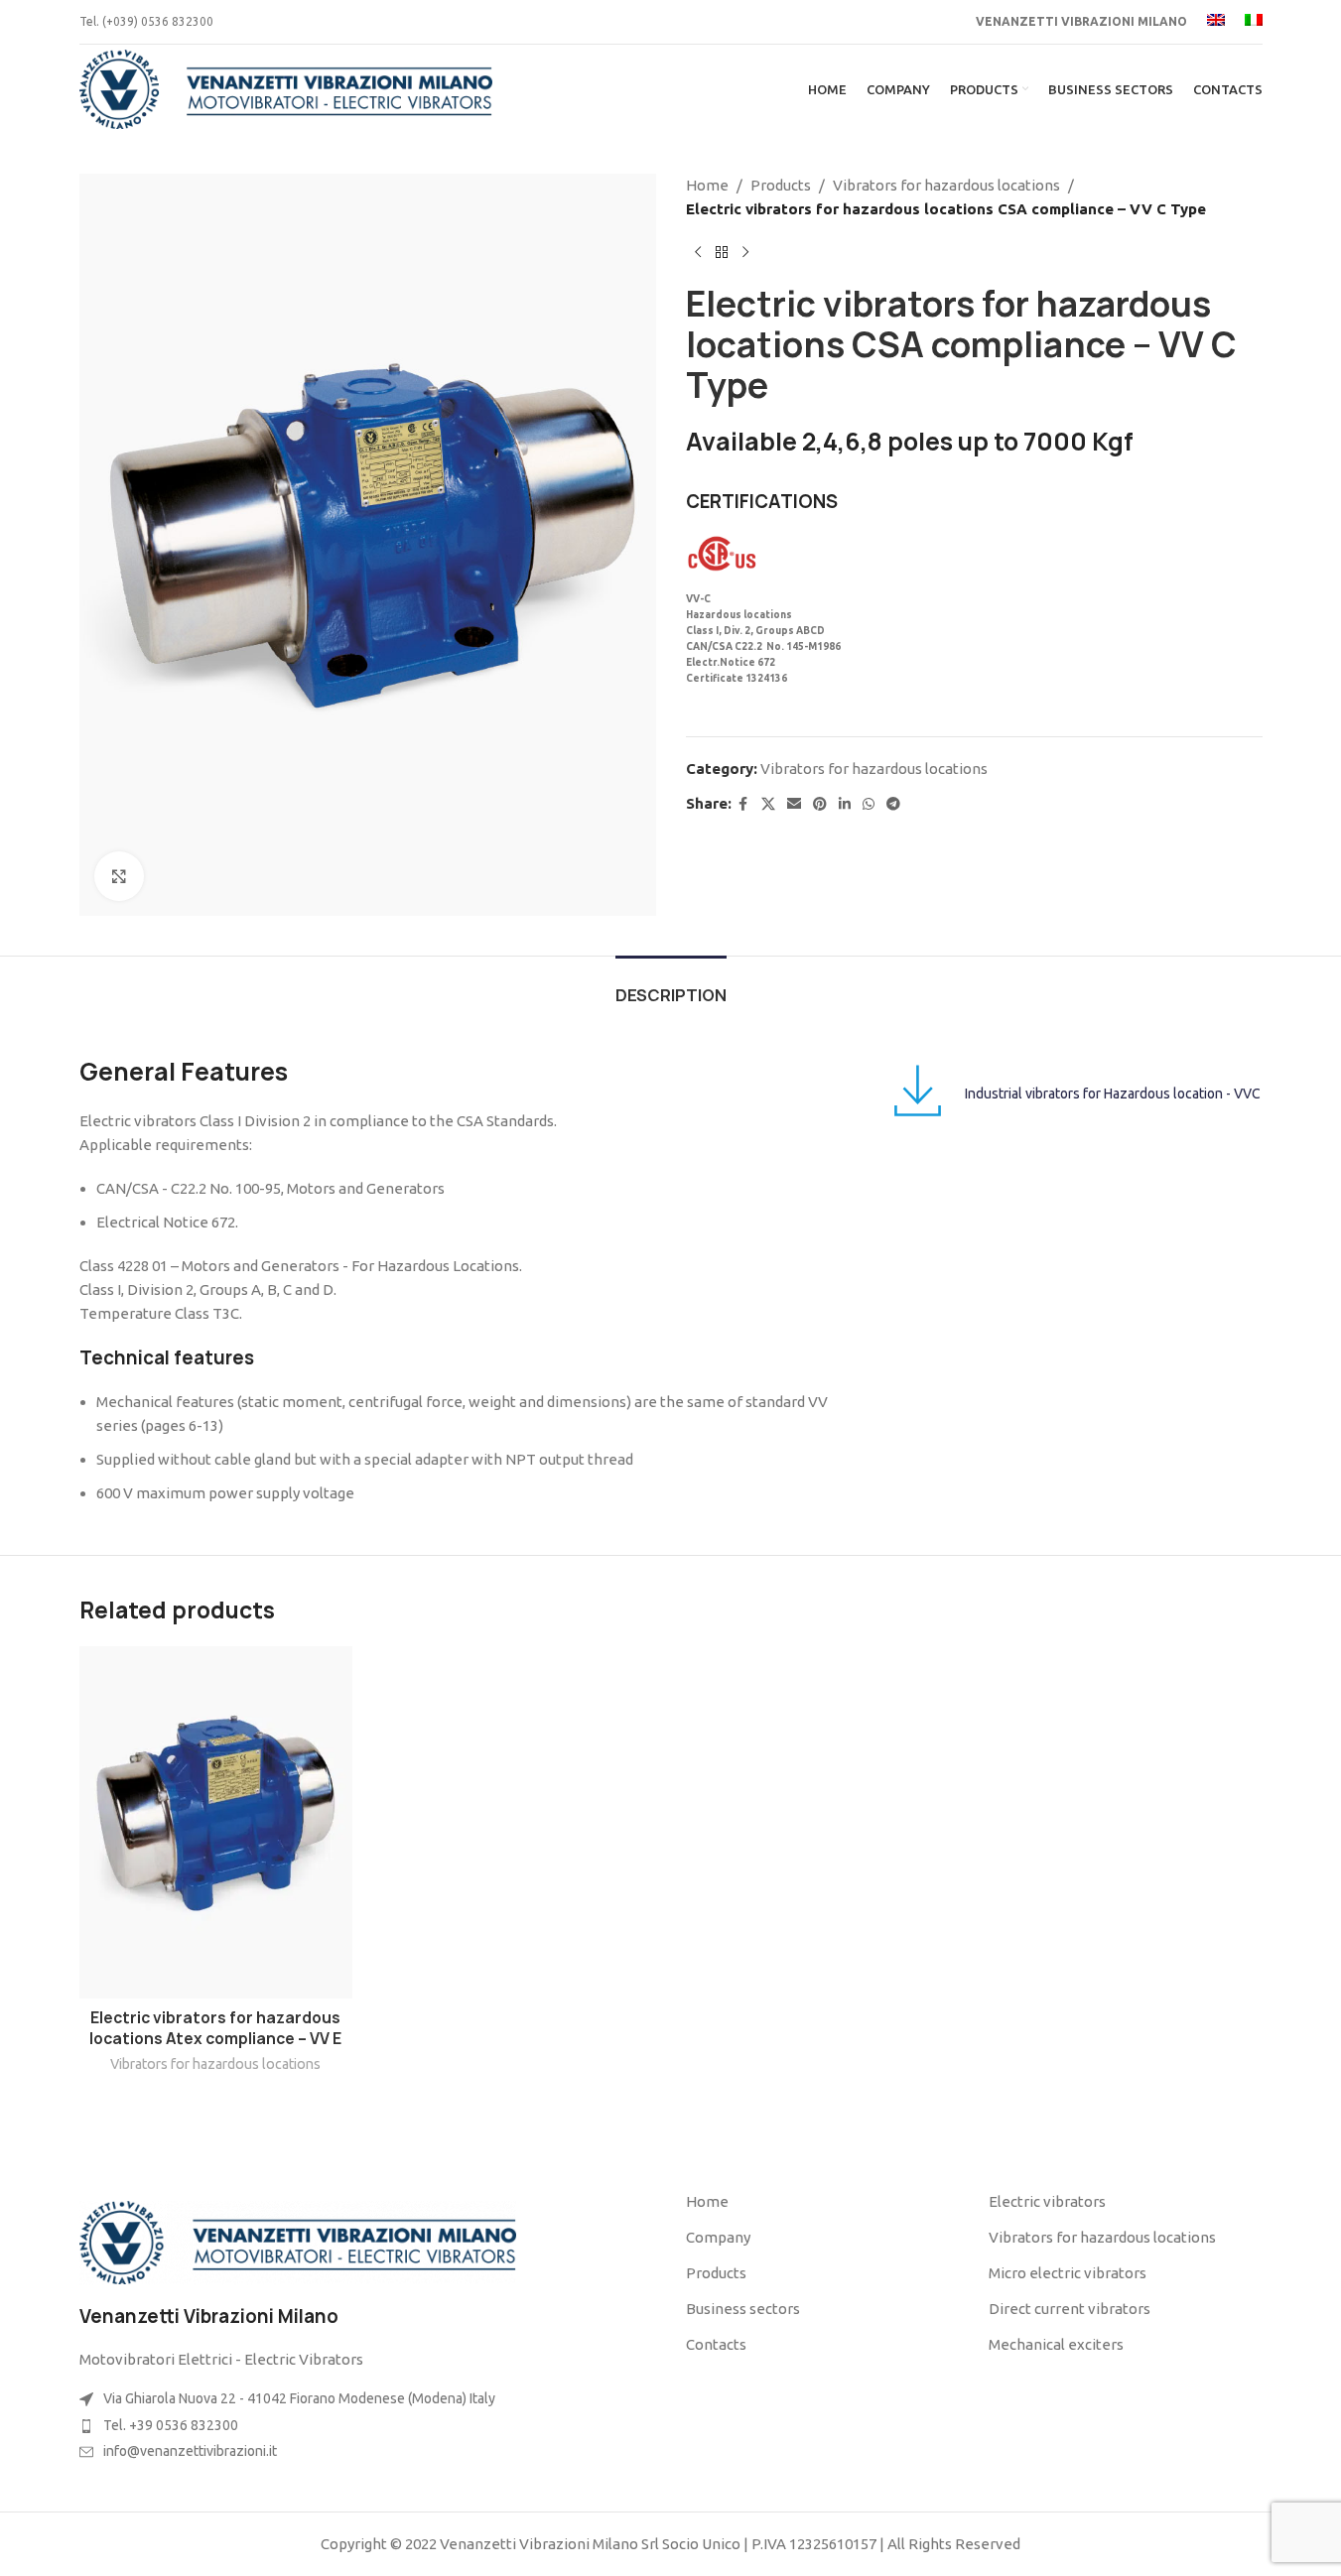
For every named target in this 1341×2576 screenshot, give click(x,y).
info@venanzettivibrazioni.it (190, 2451)
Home (707, 185)
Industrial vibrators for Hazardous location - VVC (1113, 1094)
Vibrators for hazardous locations (946, 185)
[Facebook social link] (743, 804)
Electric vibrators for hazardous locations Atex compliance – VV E (215, 2028)
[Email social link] (794, 804)
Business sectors (743, 2309)
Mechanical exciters (1056, 2344)
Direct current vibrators (1070, 2309)
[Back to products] (722, 253)
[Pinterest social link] (820, 804)
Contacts (716, 2344)
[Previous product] (698, 253)
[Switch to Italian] (1254, 22)
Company (718, 2237)
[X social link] (768, 804)
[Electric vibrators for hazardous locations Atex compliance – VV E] (216, 1822)
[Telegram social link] (893, 804)
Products (781, 185)
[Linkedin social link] (845, 804)
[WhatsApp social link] (869, 804)
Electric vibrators (1047, 2201)
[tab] (671, 986)
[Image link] (298, 2241)
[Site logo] (286, 88)
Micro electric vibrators (1068, 2273)
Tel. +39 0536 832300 (171, 2425)
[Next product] (745, 253)
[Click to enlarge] (119, 876)
